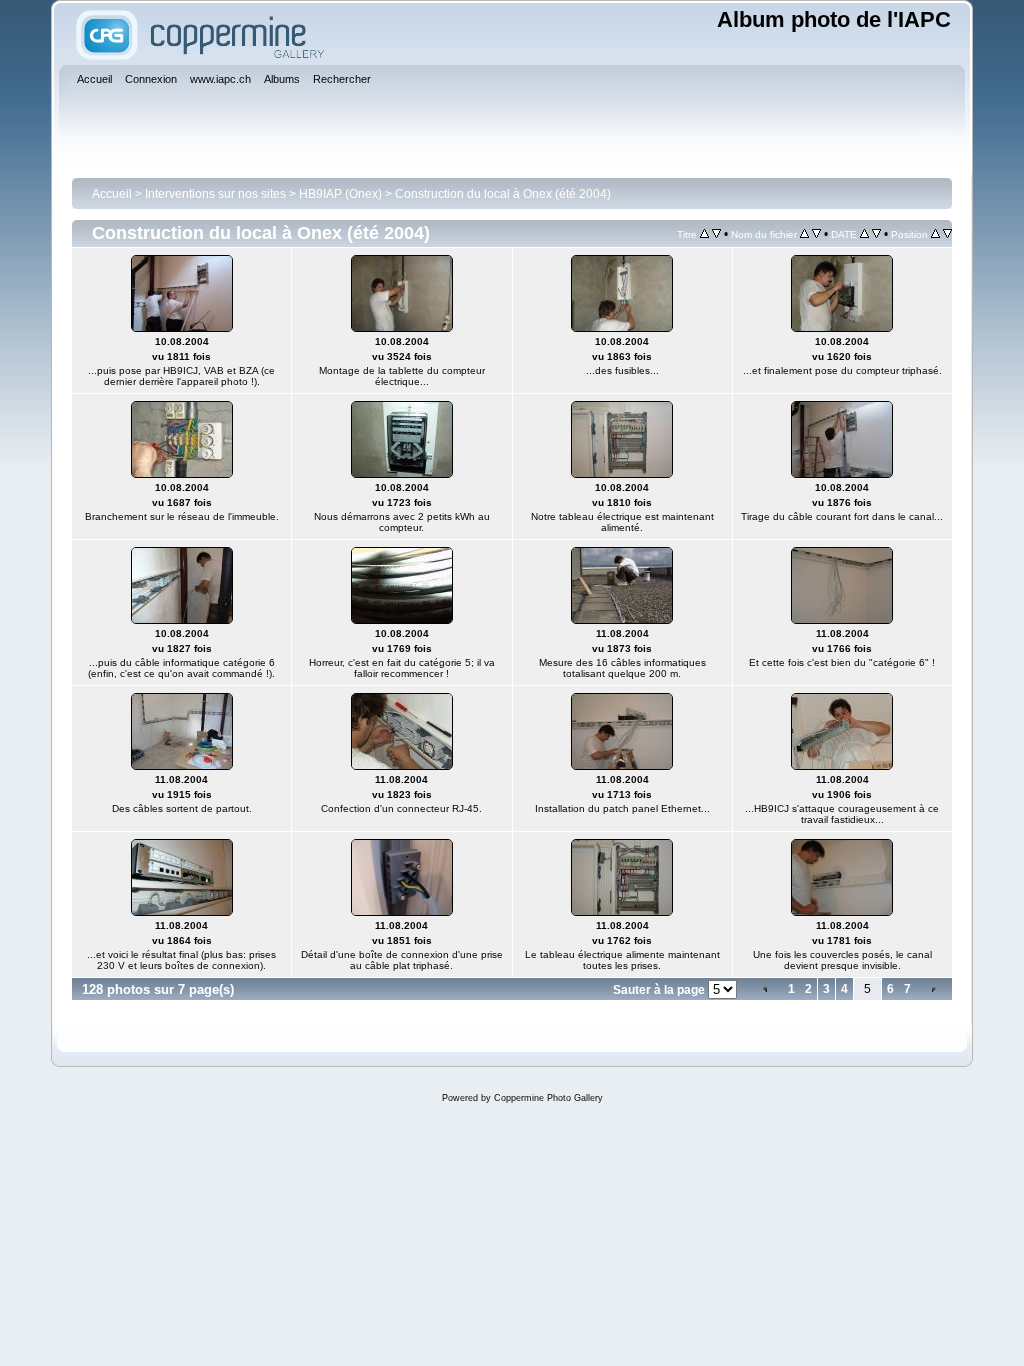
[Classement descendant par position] (947, 234)
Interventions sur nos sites (215, 194)
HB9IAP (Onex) (340, 194)
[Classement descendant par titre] (716, 234)
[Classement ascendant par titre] (704, 234)
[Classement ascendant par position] (935, 234)
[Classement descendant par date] (876, 234)
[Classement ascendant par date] (864, 234)
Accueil (112, 194)
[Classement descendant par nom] (816, 234)
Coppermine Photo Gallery (548, 1098)
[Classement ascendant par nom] (804, 234)
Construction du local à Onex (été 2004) (503, 194)
